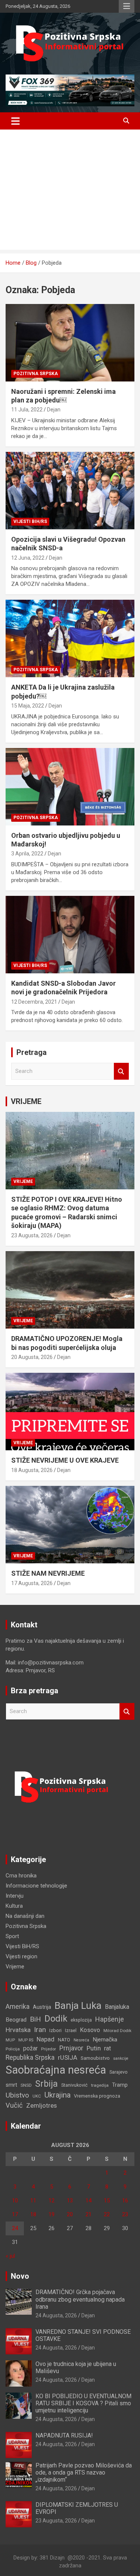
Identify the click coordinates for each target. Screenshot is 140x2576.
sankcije (121, 2058)
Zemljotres (41, 2106)
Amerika (18, 2007)
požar (30, 2049)
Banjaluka (117, 2007)
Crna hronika (21, 1876)
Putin (94, 2048)
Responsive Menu (127, 6)
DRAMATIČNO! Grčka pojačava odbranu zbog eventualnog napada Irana (80, 2299)
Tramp (120, 2085)
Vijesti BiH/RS (30, 521)
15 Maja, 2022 (28, 706)
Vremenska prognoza (97, 2096)
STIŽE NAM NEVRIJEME (48, 1573)
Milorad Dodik (117, 2031)
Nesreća (81, 2040)
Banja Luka (78, 2005)
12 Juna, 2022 (28, 558)
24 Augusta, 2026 (56, 2315)
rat (108, 2048)
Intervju (15, 1896)
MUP (10, 2040)
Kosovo (90, 2030)
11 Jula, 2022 (27, 410)
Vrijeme (23, 1181)
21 (88, 2214)
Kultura (14, 1906)
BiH (35, 2019)
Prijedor (49, 2049)
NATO (64, 2040)
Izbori (55, 2030)
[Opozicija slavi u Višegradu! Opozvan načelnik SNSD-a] (70, 490)
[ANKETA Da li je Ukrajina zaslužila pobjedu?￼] (70, 639)
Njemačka (105, 2040)
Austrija (42, 2007)
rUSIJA (68, 2058)
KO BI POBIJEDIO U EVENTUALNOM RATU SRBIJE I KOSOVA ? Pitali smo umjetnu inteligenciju (83, 2403)
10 (15, 2201)
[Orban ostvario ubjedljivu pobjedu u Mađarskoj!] (70, 787)
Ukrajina (57, 2095)
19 (52, 2214)
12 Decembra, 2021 (34, 1002)
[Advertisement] (70, 191)
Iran (40, 2030)
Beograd (16, 2020)
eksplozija (81, 2020)
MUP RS (26, 2040)
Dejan (54, 410)
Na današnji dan (25, 1916)
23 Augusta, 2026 (32, 1235)
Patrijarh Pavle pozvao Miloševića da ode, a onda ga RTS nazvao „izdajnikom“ (84, 2472)
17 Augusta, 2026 (32, 1583)
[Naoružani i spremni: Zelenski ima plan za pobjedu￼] (70, 343)
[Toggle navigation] (15, 121)
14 (88, 2201)
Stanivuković (74, 2085)
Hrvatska (18, 2030)
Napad (46, 2039)
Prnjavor (71, 2048)
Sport (12, 1936)
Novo (20, 2276)
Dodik (56, 2019)
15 (107, 2201)
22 (107, 2214)
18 (33, 2214)
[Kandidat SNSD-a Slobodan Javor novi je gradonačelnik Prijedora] (70, 934)
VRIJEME (26, 1101)
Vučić (14, 2105)
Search (121, 1071)
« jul (10, 2256)
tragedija (100, 2085)
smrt (11, 2085)
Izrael (71, 2030)
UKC (37, 2096)
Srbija (46, 2084)
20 (70, 2214)
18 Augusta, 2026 (32, 1470)
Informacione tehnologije (36, 1886)
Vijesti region (21, 1956)
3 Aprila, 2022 (27, 854)
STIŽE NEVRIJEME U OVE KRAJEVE (65, 1460)
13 (70, 2201)
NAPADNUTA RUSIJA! (64, 2435)
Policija (13, 2049)
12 (52, 2201)
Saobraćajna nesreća (56, 2070)
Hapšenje (110, 2019)
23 (125, 2214)
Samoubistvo (95, 2058)
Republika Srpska (30, 2058)
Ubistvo (17, 2095)
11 (33, 2201)
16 (125, 2201)
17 (15, 2214)
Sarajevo (119, 2072)
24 (15, 2228)
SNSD (26, 2085)
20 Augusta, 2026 (32, 1357)
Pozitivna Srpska (36, 374)
